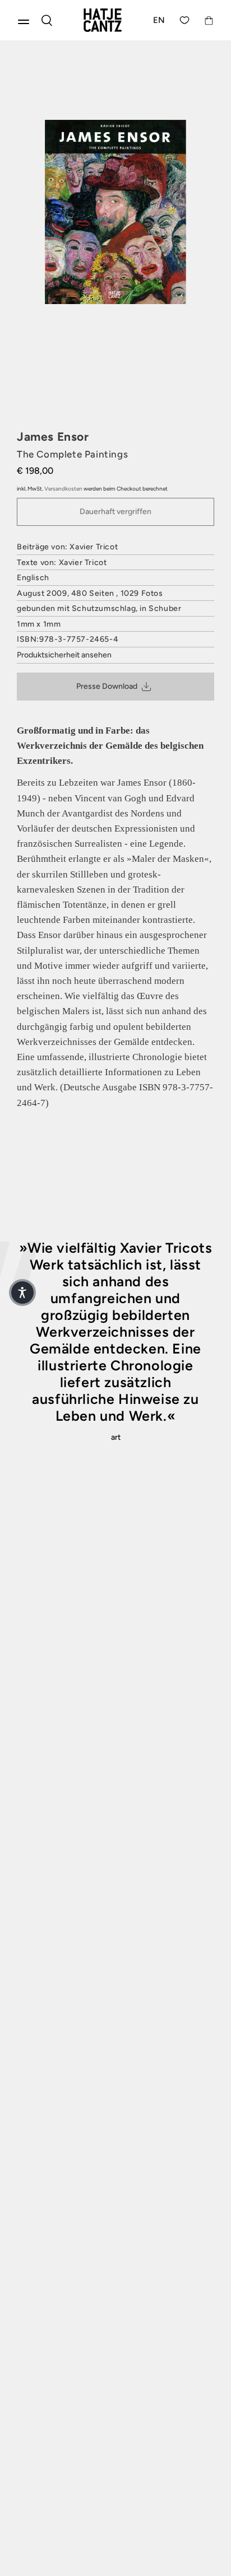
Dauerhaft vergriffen (115, 512)
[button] (22, 1292)
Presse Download (107, 686)
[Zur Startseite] (103, 20)
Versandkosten (63, 489)
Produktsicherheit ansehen (64, 655)
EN (159, 20)
